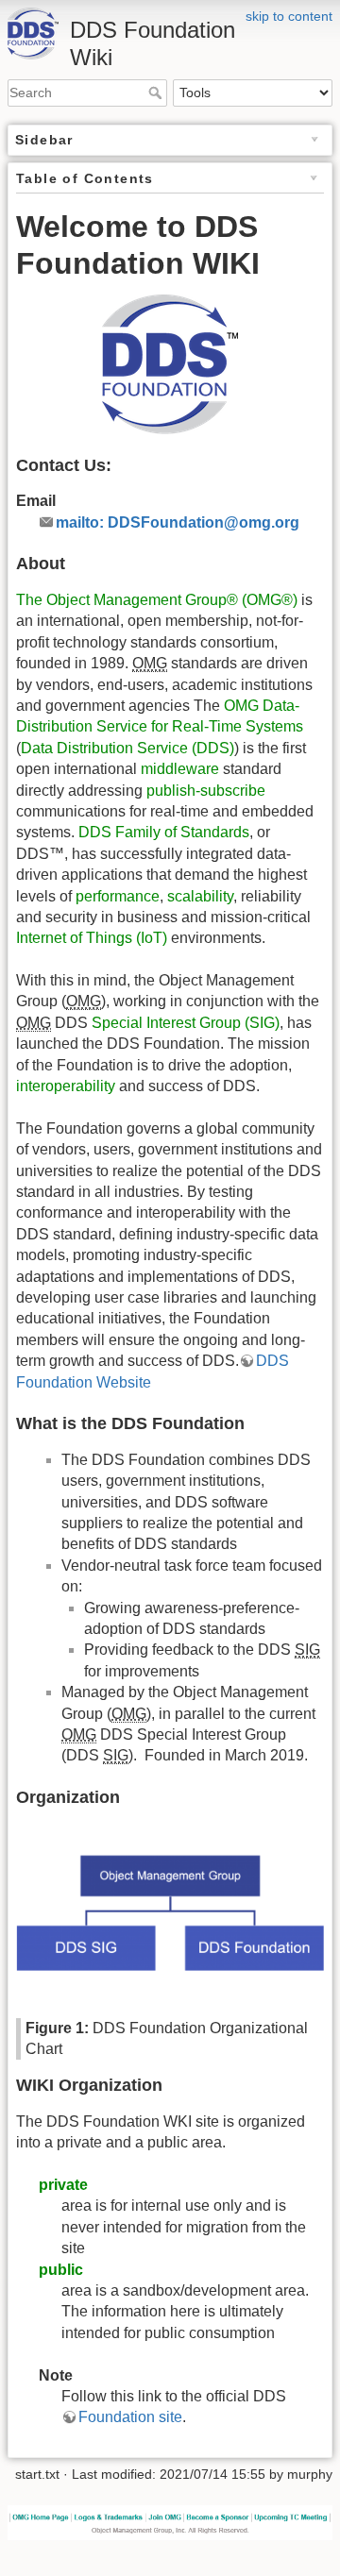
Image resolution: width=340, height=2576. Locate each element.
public (61, 2270)
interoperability (66, 1086)
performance (118, 896)
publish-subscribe (206, 791)
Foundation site (130, 2417)
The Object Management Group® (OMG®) (157, 600)
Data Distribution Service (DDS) (127, 748)
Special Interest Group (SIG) (186, 1023)
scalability (200, 896)
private (63, 2185)
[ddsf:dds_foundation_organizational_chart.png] (170, 1913)
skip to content (289, 16)
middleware (180, 769)
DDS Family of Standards (164, 832)
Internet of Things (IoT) (92, 938)
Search (157, 93)
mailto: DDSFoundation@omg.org (178, 522)
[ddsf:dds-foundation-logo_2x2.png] (170, 364)
